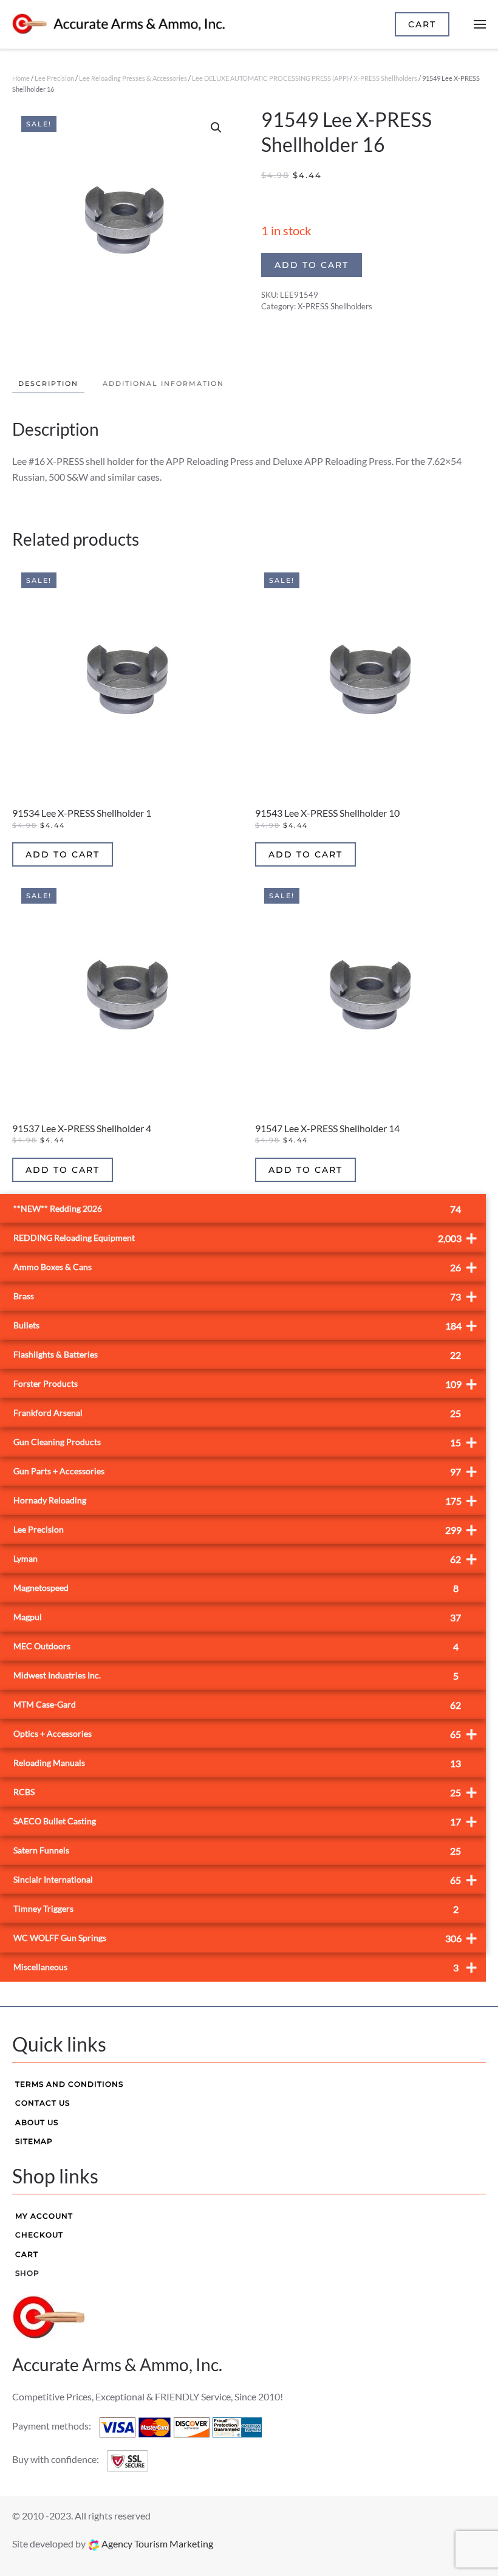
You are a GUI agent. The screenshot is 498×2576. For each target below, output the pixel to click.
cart (422, 24)
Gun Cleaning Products (245, 1442)
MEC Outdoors (236, 1647)
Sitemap (34, 2141)
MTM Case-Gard (237, 1705)
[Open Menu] (480, 24)
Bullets (245, 1325)
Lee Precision (54, 78)
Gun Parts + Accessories (245, 1471)
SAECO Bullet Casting (245, 1821)
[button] (216, 128)
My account (44, 2216)
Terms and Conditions (69, 2084)
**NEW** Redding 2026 (237, 1209)
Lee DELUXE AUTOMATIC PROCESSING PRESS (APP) (270, 78)
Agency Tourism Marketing (156, 2543)
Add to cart (312, 265)
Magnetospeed (236, 1588)
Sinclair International (245, 1879)
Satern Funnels (237, 1851)
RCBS (245, 1792)
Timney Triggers (236, 1909)
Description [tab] (48, 383)
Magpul (237, 1617)
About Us (37, 2122)
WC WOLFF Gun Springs (245, 1938)
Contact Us (43, 2103)
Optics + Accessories (245, 1733)
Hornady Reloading (245, 1500)
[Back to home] (118, 24)
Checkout (39, 2235)
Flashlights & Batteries (237, 1355)
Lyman (245, 1558)
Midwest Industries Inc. (236, 1676)
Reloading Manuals (237, 1763)
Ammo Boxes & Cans (245, 1267)
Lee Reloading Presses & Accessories (133, 78)
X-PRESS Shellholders (385, 78)
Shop (27, 2273)
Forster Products (245, 1383)
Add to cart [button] (63, 854)
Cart (27, 2254)
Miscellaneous (245, 1967)
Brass (245, 1296)
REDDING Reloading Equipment (245, 1238)
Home (21, 78)
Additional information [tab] (163, 383)
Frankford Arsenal (237, 1413)
